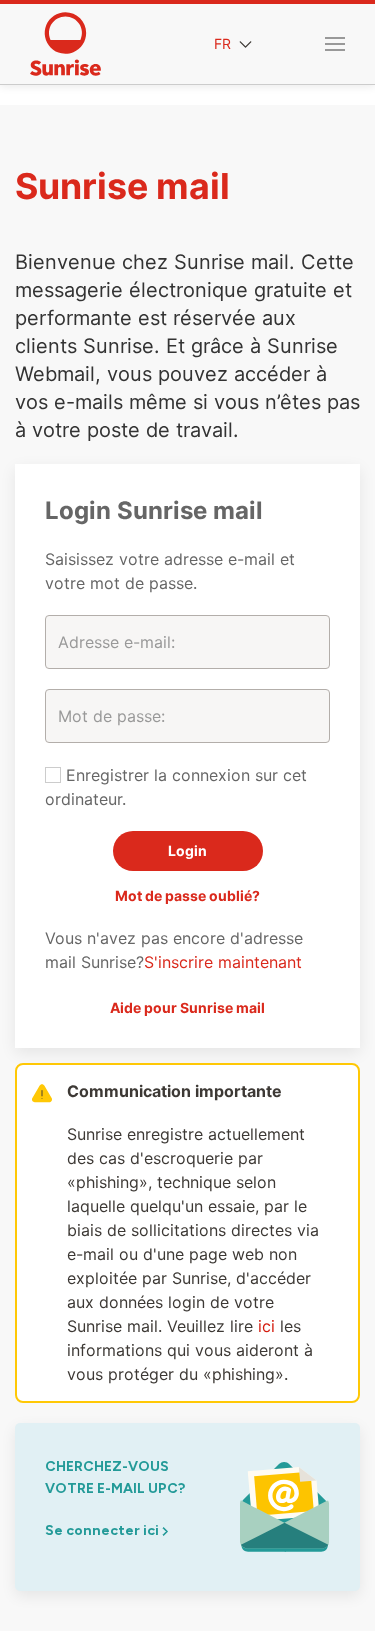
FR (224, 43)
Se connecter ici (103, 1530)
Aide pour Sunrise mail (187, 1007)
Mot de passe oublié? (187, 895)
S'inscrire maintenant (223, 962)
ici (266, 1326)
